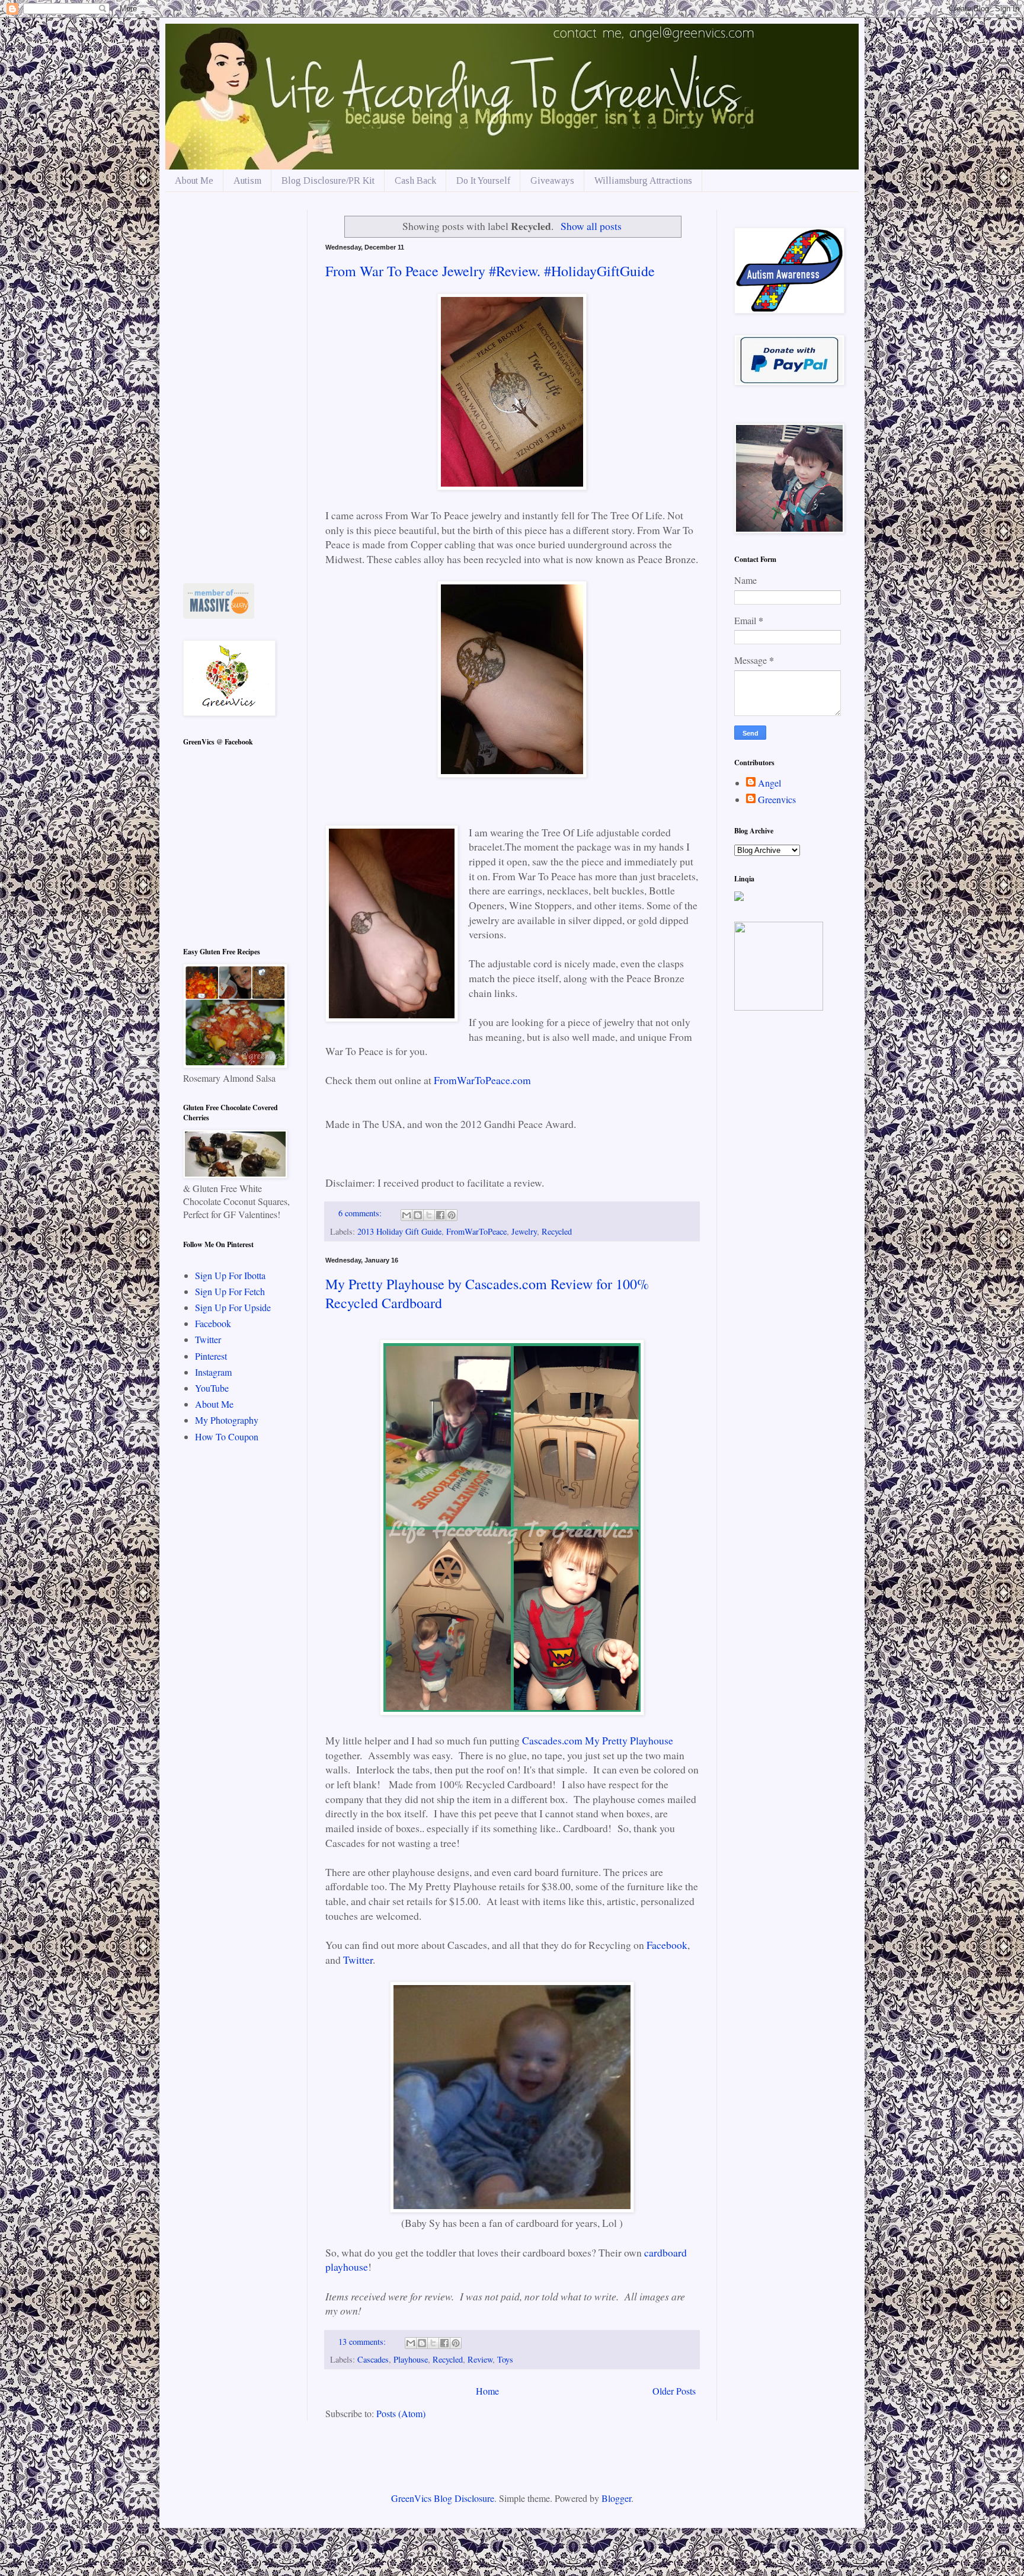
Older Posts (674, 2391)
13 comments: (363, 2342)
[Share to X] (429, 1215)
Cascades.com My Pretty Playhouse (598, 1740)
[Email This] (407, 1215)
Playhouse (411, 2359)
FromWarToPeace (476, 1231)
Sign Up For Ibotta (230, 1275)
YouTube (212, 1388)
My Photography (227, 1420)
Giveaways (552, 180)
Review (480, 2359)
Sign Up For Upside (233, 1307)
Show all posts (591, 226)
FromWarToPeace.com (484, 1080)
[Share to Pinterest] (452, 1215)
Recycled (557, 1231)
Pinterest (211, 1356)
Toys (505, 2359)
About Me (194, 180)
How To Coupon (227, 1436)
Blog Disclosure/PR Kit (328, 180)
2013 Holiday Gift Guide (399, 1231)
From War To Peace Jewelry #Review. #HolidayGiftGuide (490, 271)
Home (487, 2391)
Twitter (358, 1960)
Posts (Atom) (401, 2413)
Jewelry (524, 1231)
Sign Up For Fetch (230, 1291)
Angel (769, 783)
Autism (247, 180)
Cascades (373, 2359)
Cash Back (415, 180)
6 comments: (361, 1213)
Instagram (213, 1372)
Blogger (616, 2498)
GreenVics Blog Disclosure (443, 2498)
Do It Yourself (483, 180)
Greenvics (777, 800)
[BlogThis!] (418, 1215)
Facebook (667, 1945)
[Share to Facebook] (440, 1215)
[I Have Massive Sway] (219, 615)
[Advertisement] (236, 388)
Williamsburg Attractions (643, 180)
